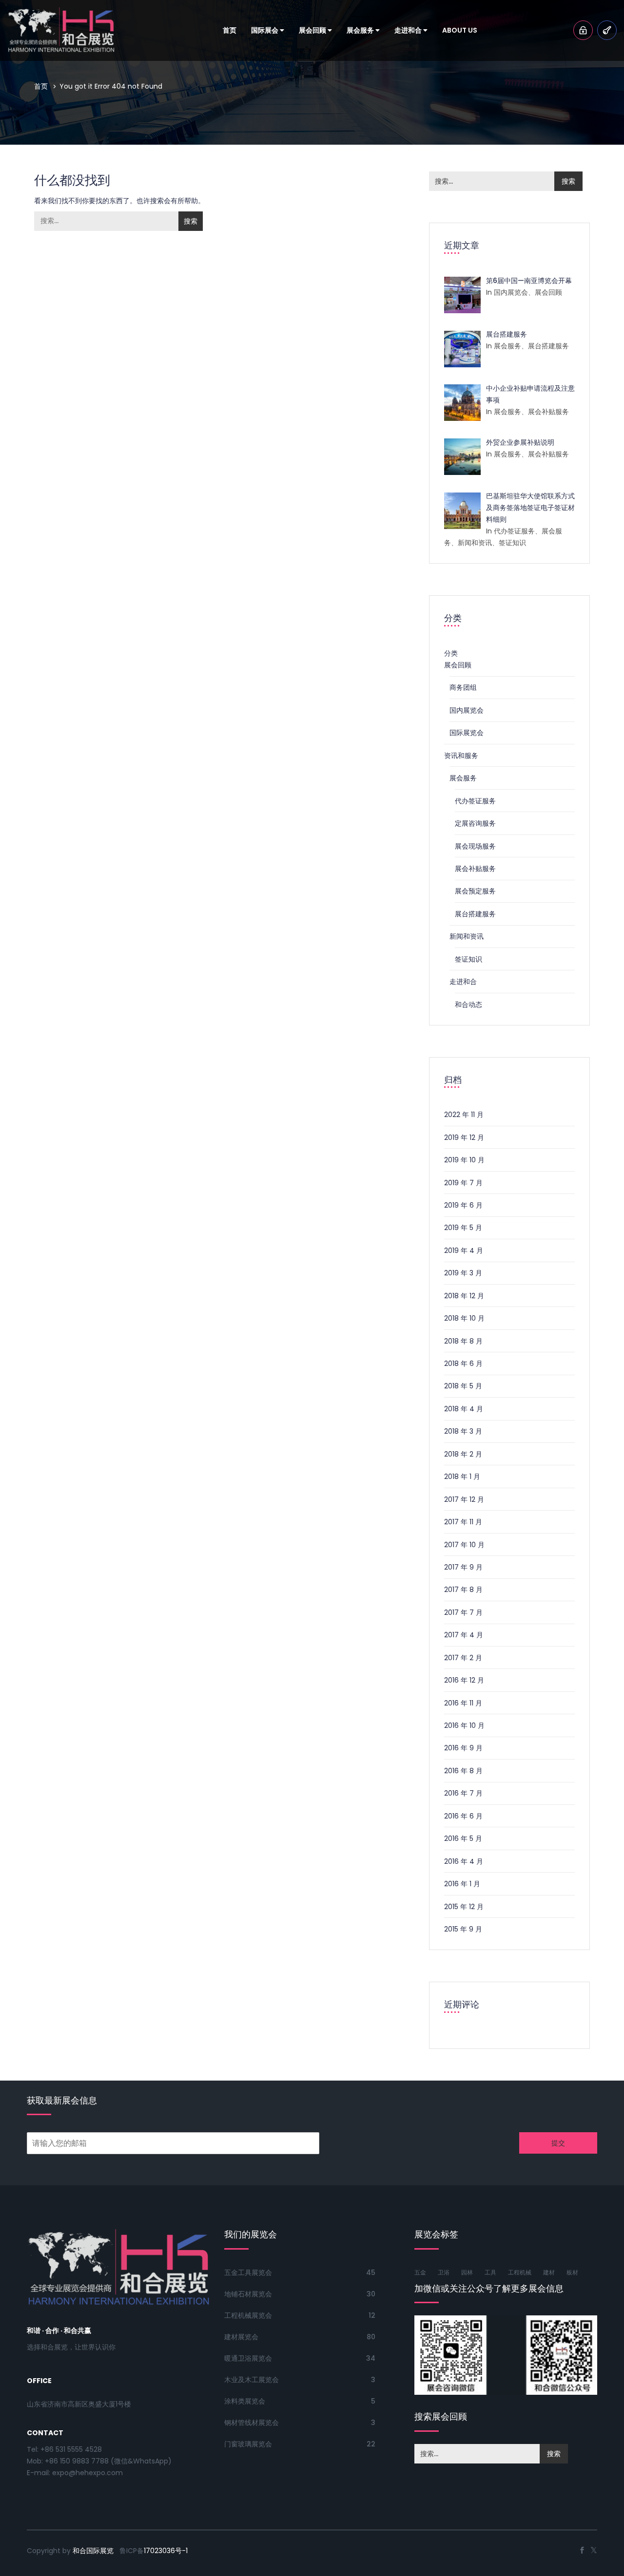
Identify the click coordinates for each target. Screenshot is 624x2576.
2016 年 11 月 (463, 1703)
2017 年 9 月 (463, 1567)
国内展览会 (467, 710)
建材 (549, 2272)
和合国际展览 (93, 2551)
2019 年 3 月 (463, 1273)
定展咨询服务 (475, 823)
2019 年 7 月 (463, 1183)
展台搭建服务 (475, 914)
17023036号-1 (166, 2551)
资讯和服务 (461, 756)
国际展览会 (467, 733)
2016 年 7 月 (463, 1793)
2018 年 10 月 (464, 1318)
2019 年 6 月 (463, 1205)
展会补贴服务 (475, 869)
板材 (572, 2272)
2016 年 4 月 (464, 1861)
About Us (460, 30)
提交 (558, 2143)
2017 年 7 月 (463, 1612)
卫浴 (444, 2272)
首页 (230, 30)
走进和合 (409, 30)
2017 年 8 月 (463, 1590)
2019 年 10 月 (464, 1160)
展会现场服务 (475, 846)
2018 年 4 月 (464, 1409)
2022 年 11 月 (464, 1115)
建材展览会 (241, 2337)
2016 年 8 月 (463, 1771)
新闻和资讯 (467, 936)
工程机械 (520, 2272)
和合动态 (468, 1004)
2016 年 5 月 (463, 1838)
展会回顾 (313, 30)
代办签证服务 (475, 801)
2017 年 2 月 (463, 1658)
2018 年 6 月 (463, 1364)
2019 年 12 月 (464, 1137)
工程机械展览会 (248, 2315)
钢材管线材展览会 (252, 2423)
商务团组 (463, 687)
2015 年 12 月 (464, 1907)
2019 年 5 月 (463, 1228)
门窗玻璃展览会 (248, 2444)
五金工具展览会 (248, 2273)
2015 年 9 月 (463, 1929)
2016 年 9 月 (463, 1748)
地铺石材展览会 (248, 2294)
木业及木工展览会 (252, 2380)
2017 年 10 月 (464, 1545)
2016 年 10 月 (464, 1725)
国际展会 (265, 30)
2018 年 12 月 (464, 1296)
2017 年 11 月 (463, 1522)
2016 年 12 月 (464, 1680)
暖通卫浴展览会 (248, 2358)
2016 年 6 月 (463, 1816)
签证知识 (468, 959)
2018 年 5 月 (463, 1386)
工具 (490, 2272)
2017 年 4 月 (464, 1635)
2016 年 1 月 (462, 1884)
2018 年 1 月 (462, 1477)
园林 (467, 2272)
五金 (420, 2272)
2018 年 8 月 (463, 1341)
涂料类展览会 (245, 2401)
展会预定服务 (475, 891)
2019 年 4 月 (464, 1250)
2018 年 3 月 (463, 1431)
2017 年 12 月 (464, 1499)
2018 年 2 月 (463, 1454)
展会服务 (361, 30)
